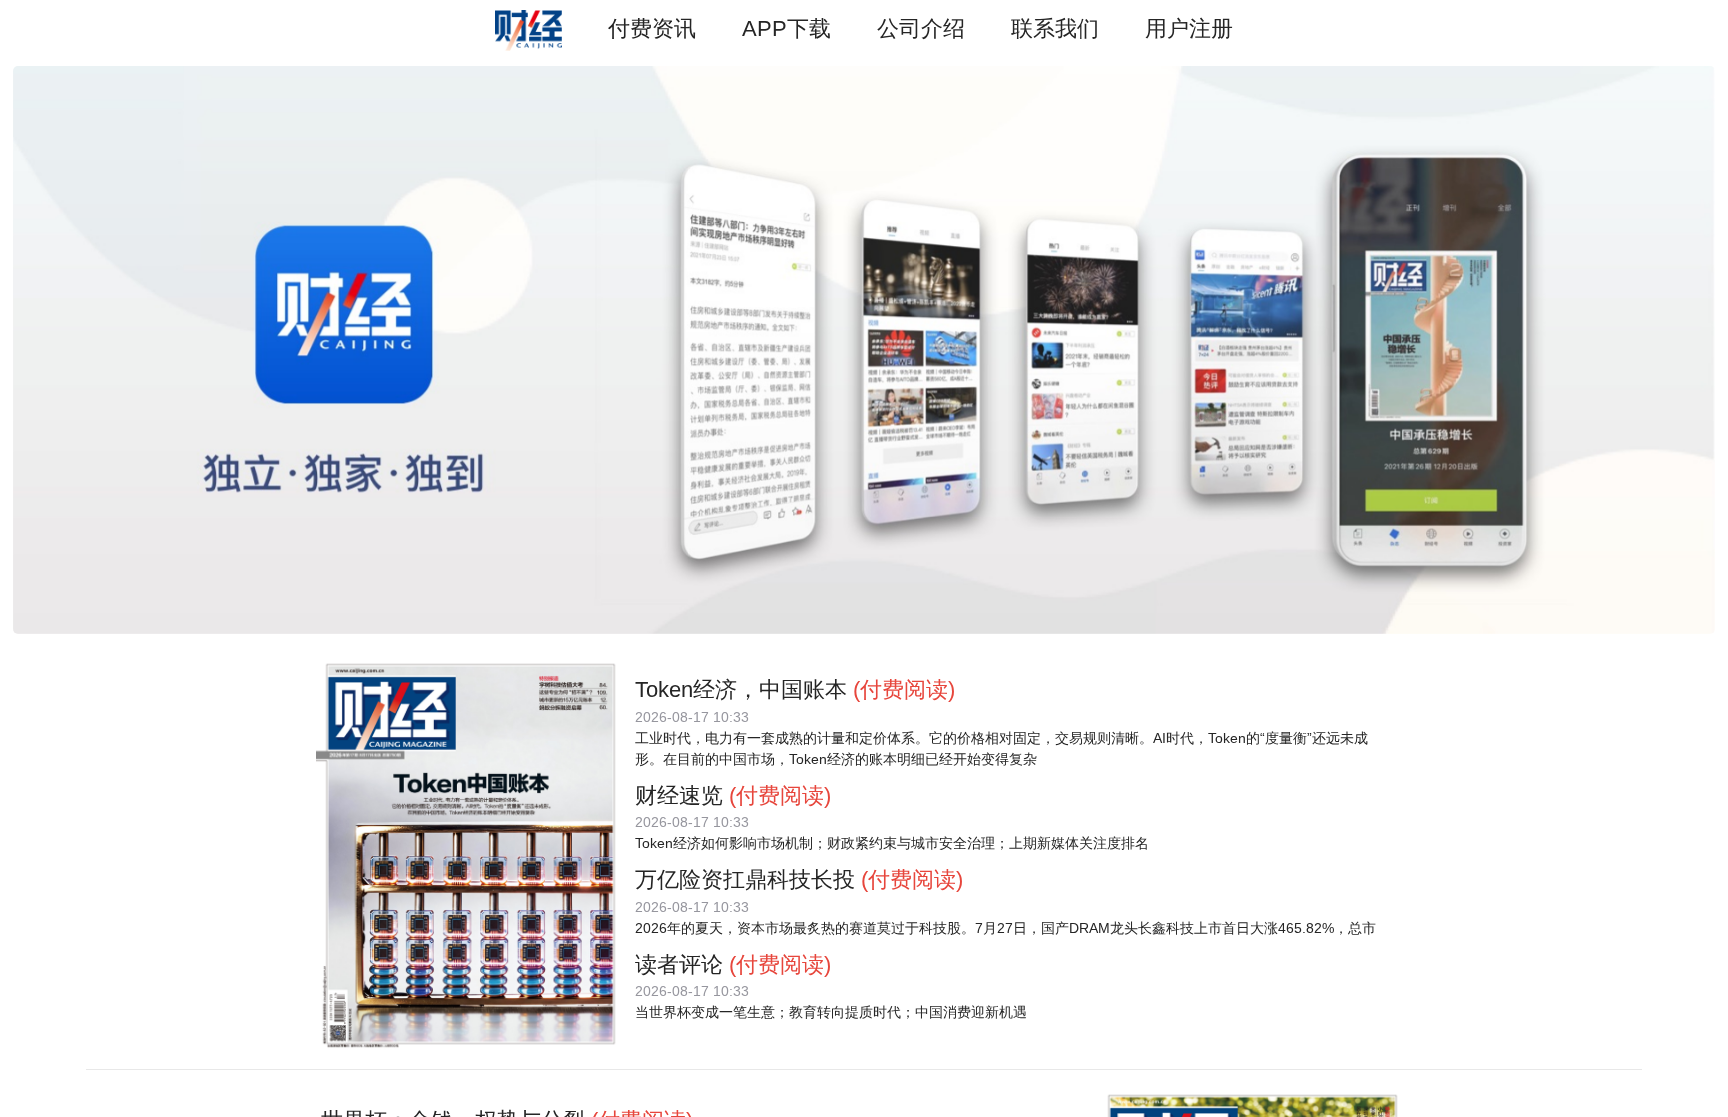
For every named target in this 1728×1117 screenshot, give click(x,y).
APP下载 (786, 28)
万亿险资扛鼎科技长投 (745, 879)
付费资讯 (652, 28)
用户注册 (1189, 28)
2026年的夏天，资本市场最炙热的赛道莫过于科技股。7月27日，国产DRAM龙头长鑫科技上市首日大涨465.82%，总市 (1005, 928)
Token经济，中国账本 (741, 689)
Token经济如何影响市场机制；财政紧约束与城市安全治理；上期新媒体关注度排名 (892, 843)
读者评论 (679, 964)
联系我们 (1055, 28)
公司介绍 (921, 28)
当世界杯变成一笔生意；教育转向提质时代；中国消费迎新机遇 (831, 1012)
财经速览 (679, 795)
